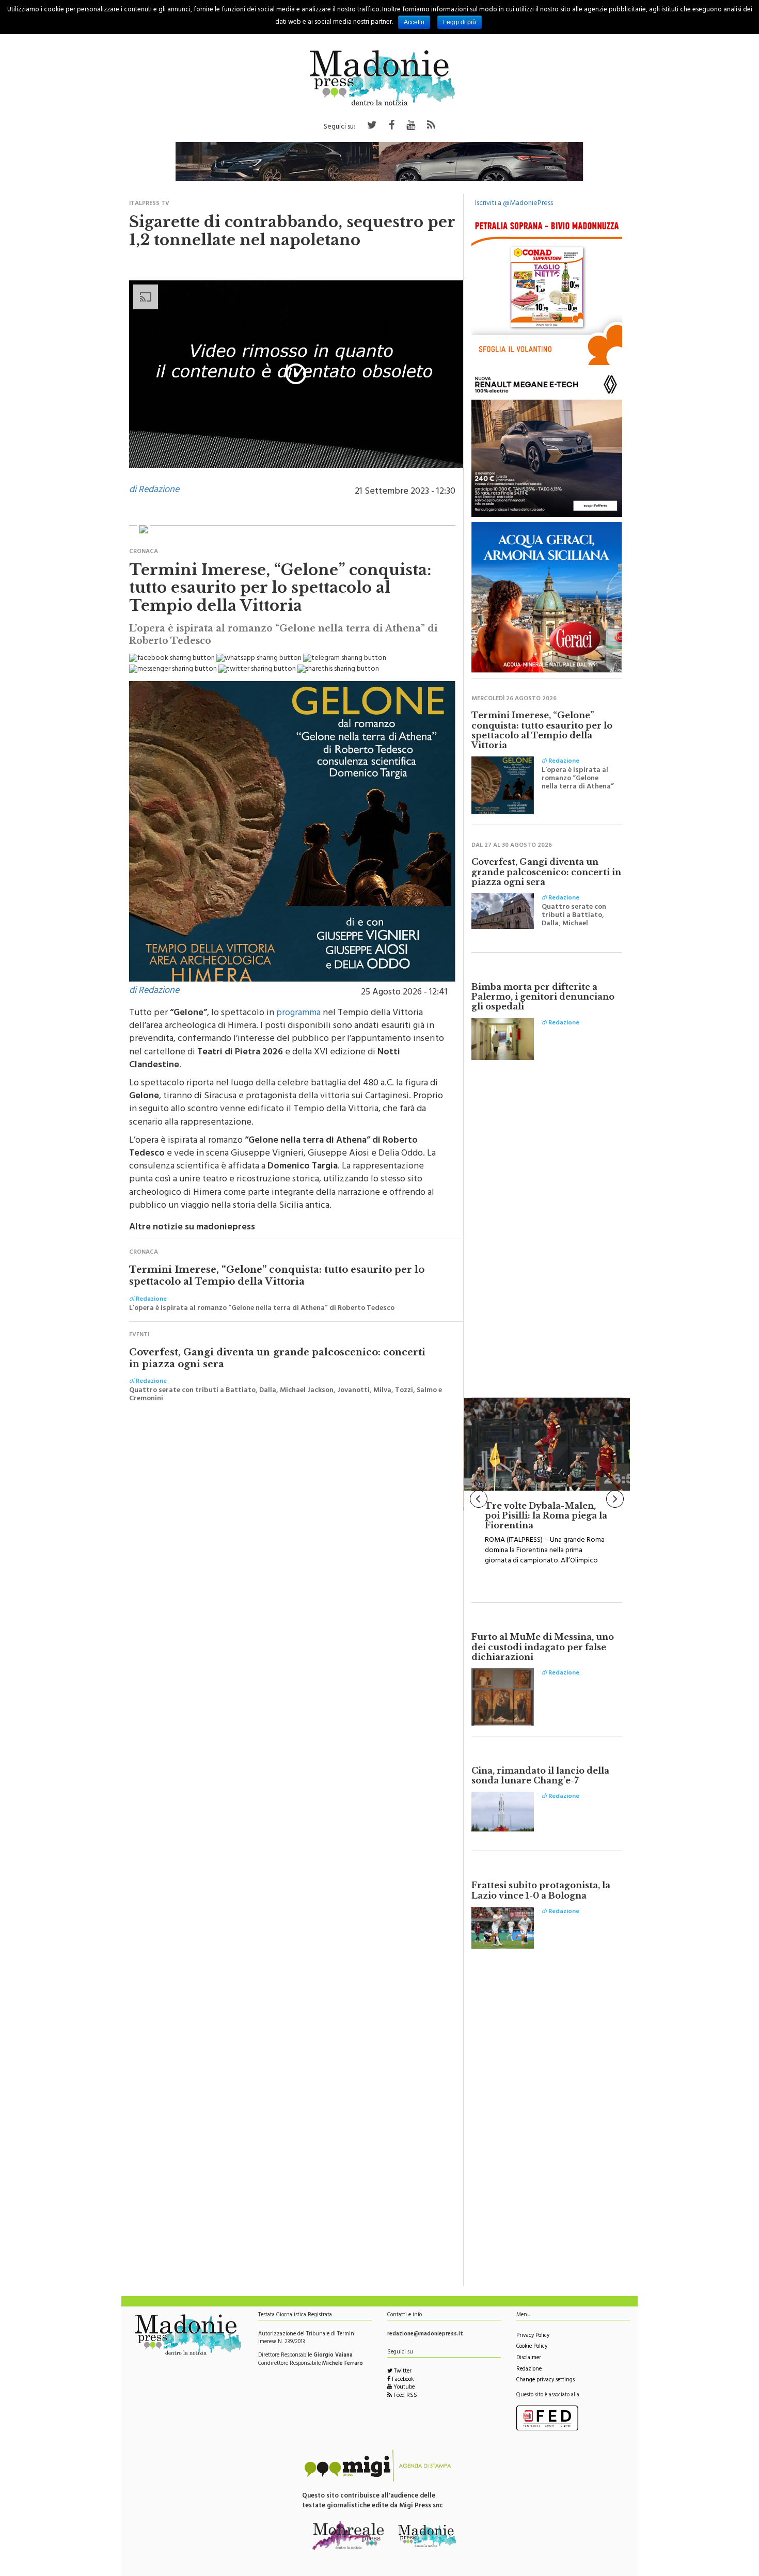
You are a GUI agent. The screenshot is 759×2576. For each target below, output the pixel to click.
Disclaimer (529, 2358)
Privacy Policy (533, 2336)
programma (298, 1014)
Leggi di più (460, 22)
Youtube (403, 2388)
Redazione (529, 2370)
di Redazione (154, 491)
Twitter (402, 2372)
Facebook (402, 2380)
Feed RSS (405, 2396)
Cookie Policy (532, 2347)
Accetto (414, 22)
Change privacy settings (545, 2381)
